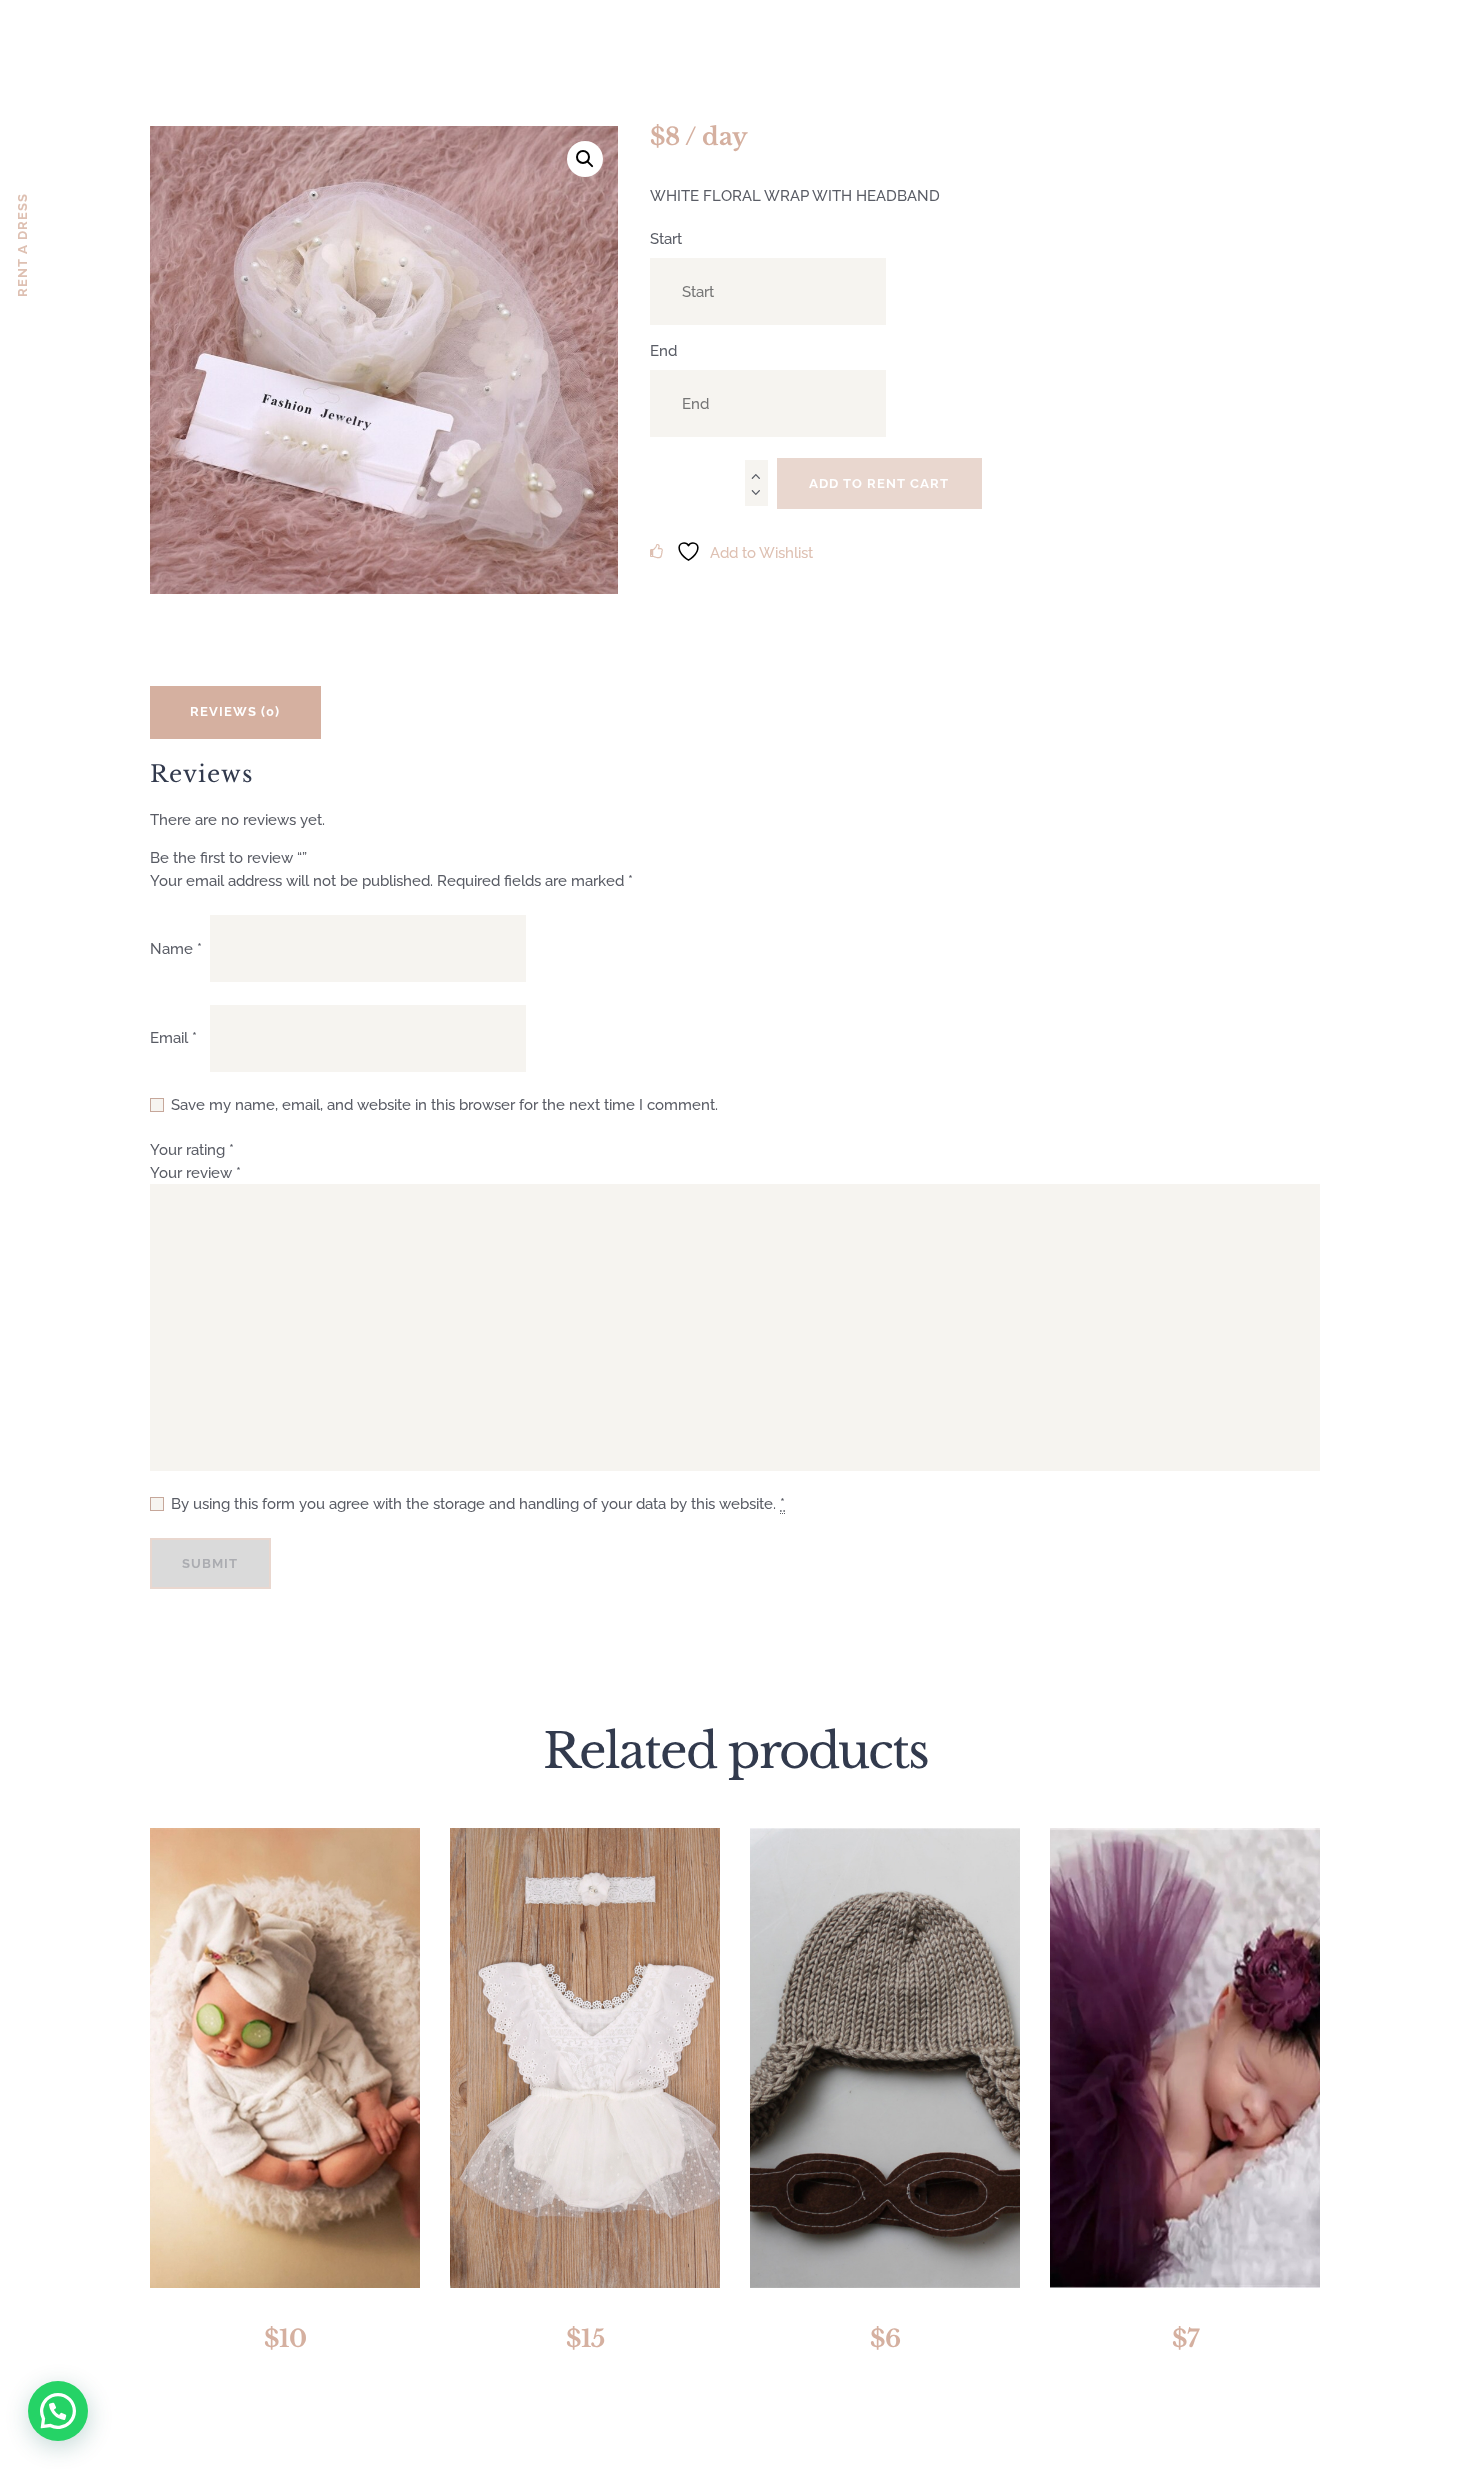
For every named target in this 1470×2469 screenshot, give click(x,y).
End (663, 351)
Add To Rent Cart (879, 483)
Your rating (192, 1150)
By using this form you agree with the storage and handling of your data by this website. (478, 1504)
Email (173, 1038)
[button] (585, 159)
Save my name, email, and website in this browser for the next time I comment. (444, 1105)
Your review (195, 1173)
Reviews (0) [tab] (235, 711)
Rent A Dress (22, 245)
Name (176, 949)
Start (666, 239)
